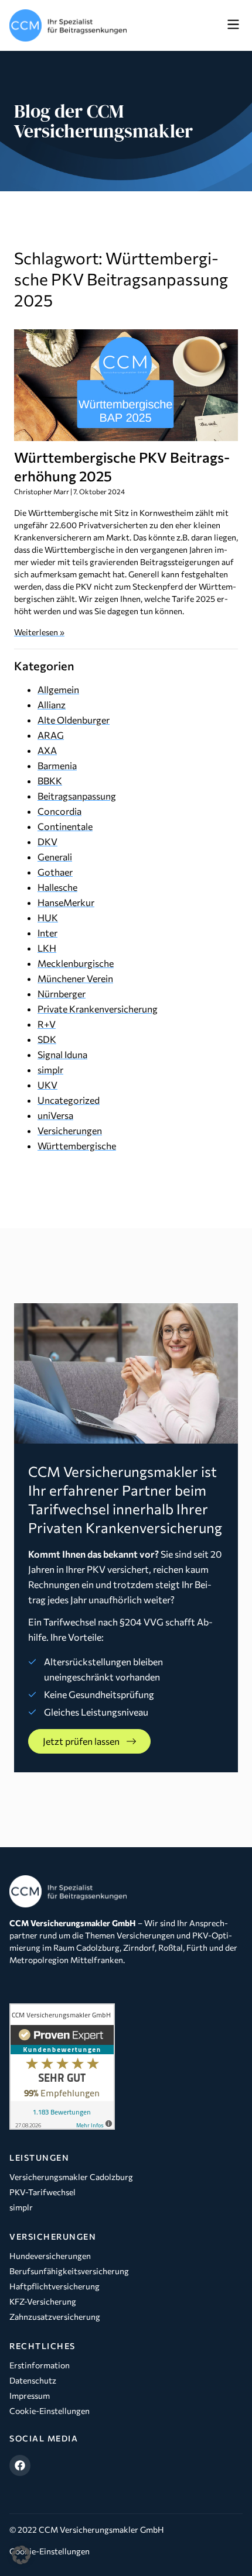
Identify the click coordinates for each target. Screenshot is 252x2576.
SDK (47, 1039)
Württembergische (77, 1146)
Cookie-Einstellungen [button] (50, 2551)
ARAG (51, 735)
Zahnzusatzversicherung (55, 2317)
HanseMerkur (66, 902)
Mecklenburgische (76, 963)
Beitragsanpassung (77, 796)
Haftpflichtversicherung (55, 2286)
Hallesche (57, 887)
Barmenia (57, 765)
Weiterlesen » (39, 632)
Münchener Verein (75, 978)
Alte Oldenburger (74, 720)
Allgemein (58, 689)
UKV (47, 1085)
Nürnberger (62, 993)
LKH (47, 948)
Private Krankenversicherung (98, 1009)
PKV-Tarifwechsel (42, 2192)
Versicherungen (70, 1130)
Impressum (30, 2396)
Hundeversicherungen (50, 2256)
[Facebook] (20, 2465)
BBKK (50, 781)
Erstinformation (40, 2365)
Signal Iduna (62, 1054)
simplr (50, 1070)
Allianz (52, 705)
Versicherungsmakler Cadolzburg (71, 2177)
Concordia (59, 811)
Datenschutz (33, 2380)
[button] (233, 25)
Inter (47, 933)
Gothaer (55, 872)
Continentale (65, 826)
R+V (47, 1024)
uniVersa (55, 1115)
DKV (47, 841)
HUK (48, 917)
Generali (55, 857)
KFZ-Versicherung (43, 2301)
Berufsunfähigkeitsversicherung (69, 2271)
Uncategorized (69, 1100)
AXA (47, 750)
